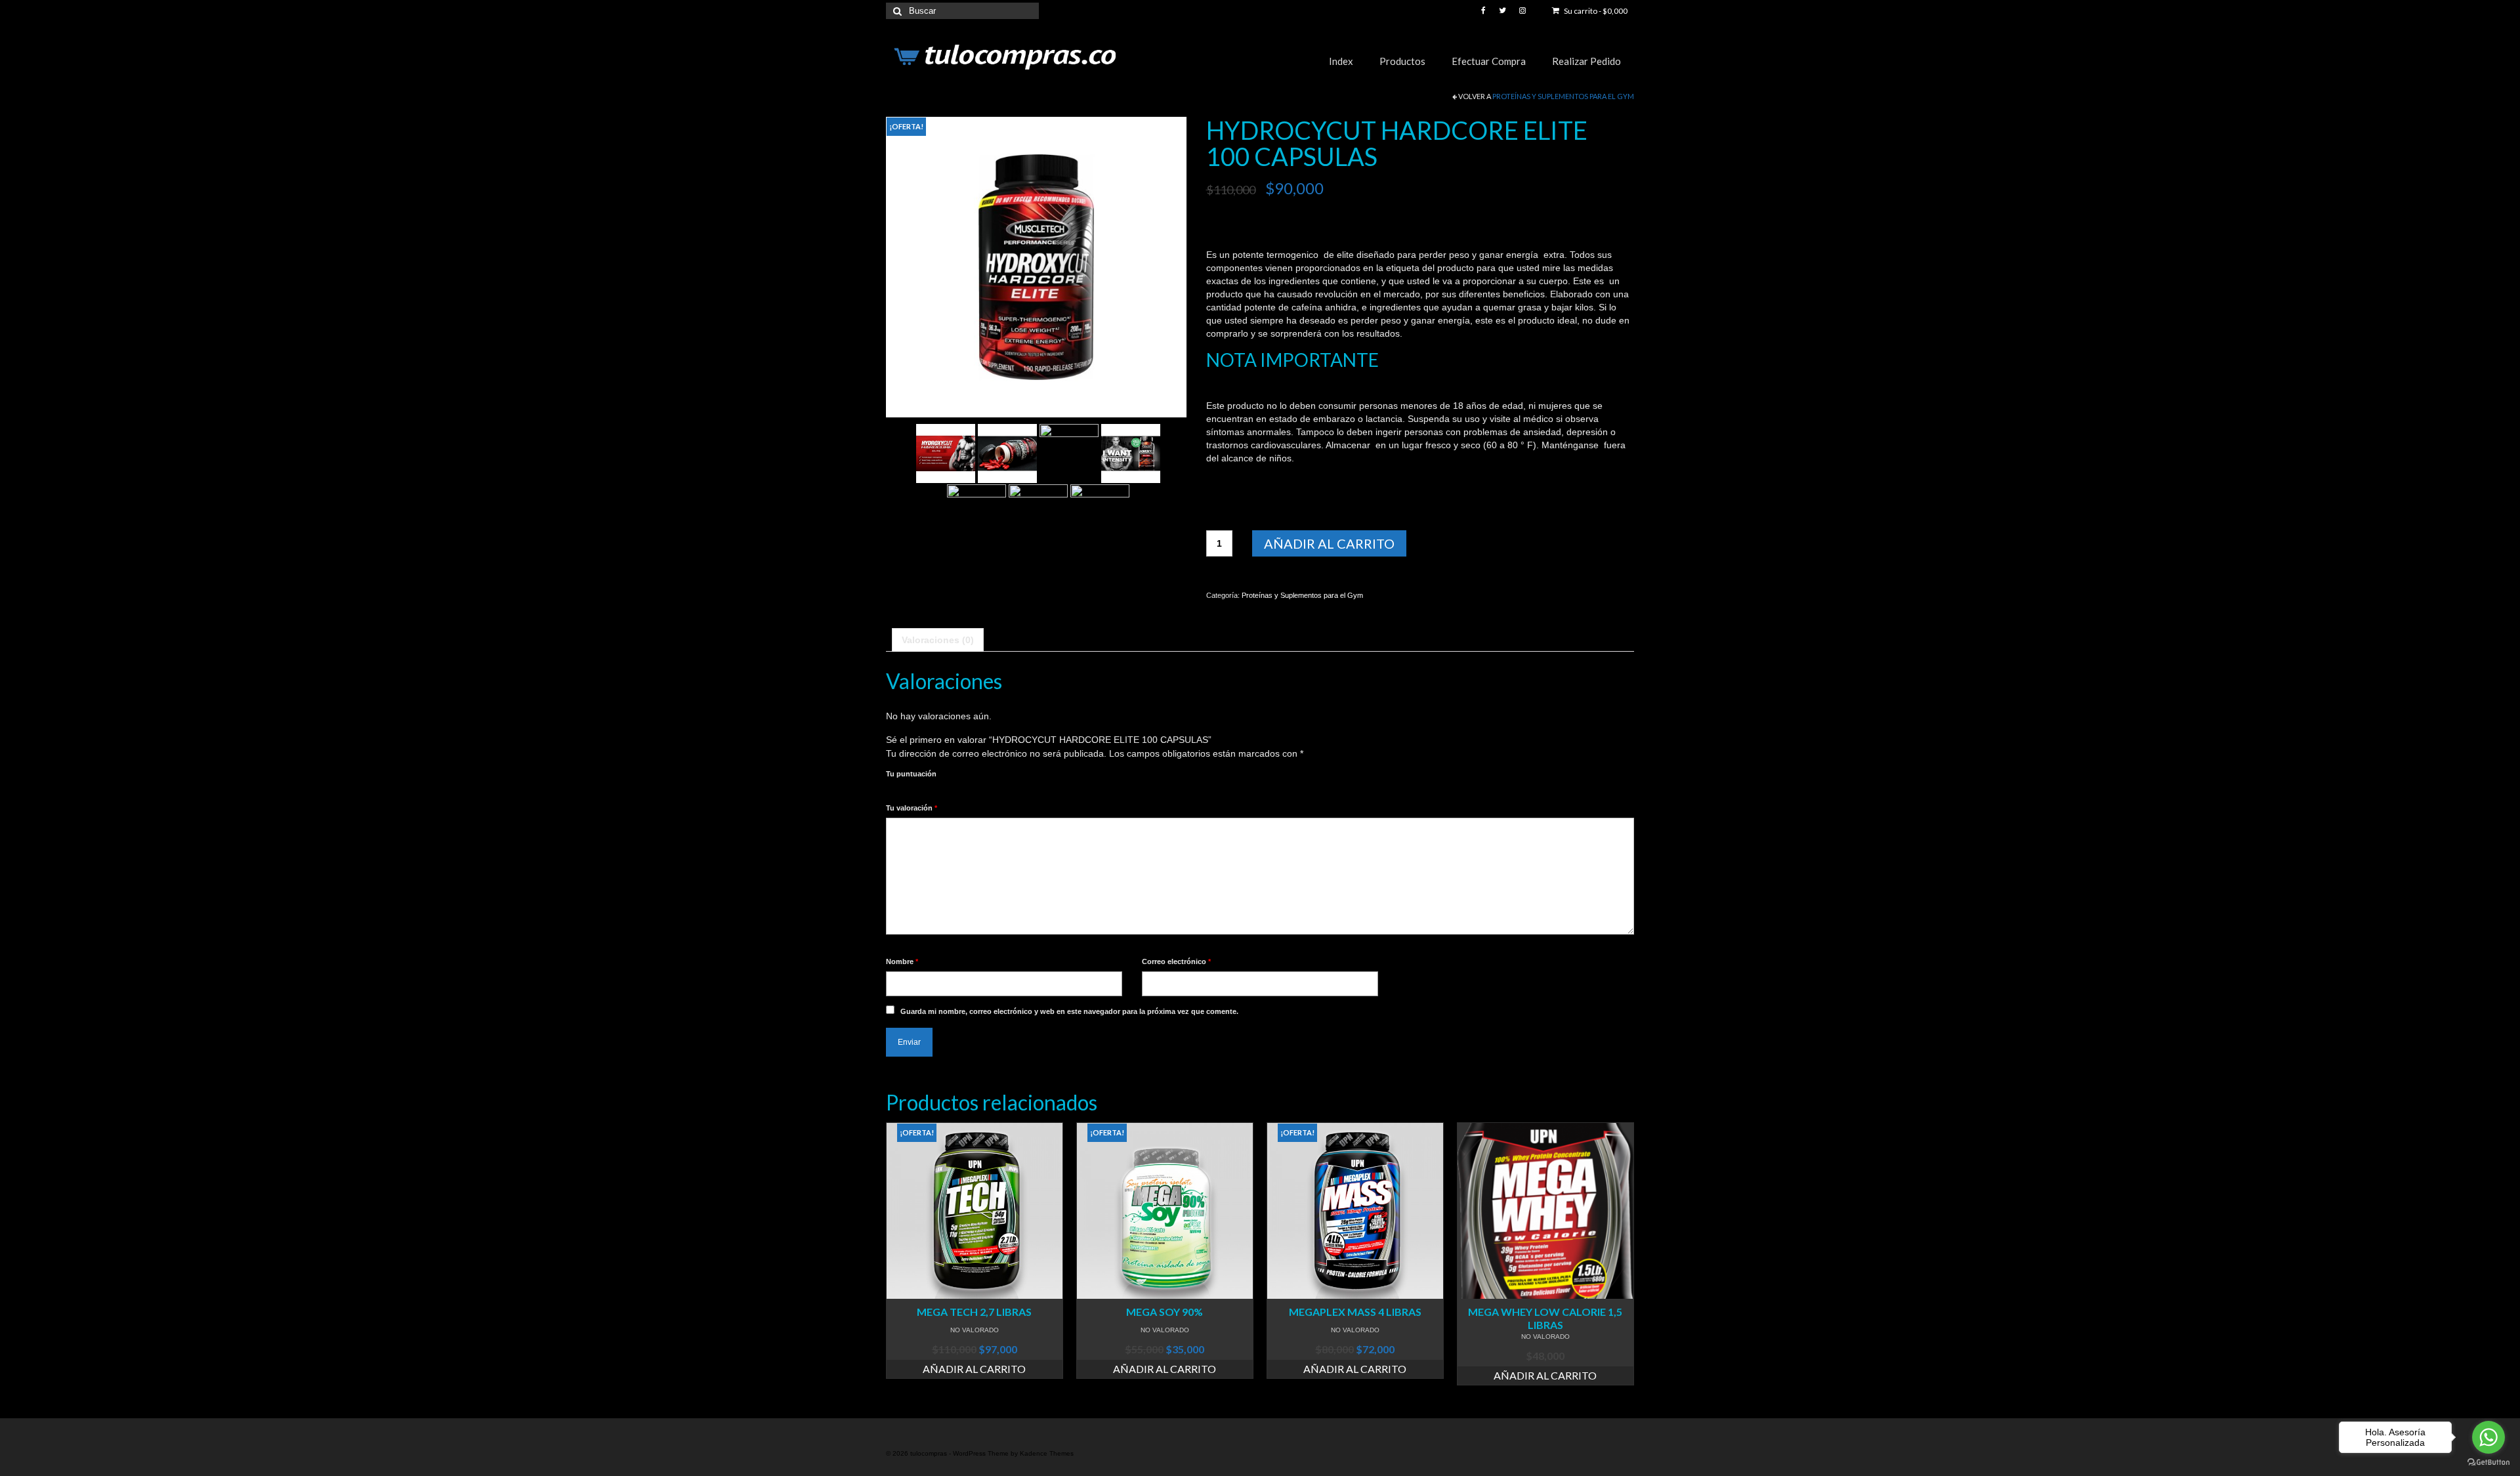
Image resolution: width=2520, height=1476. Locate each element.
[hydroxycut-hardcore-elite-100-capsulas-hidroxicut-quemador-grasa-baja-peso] (1036, 266)
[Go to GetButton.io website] (2488, 1463)
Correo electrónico (1176, 961)
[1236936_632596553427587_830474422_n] (1038, 513)
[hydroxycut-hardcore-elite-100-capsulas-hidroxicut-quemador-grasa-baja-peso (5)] (946, 452)
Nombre (902, 961)
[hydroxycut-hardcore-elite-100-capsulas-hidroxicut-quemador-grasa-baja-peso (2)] (1131, 452)
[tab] (938, 640)
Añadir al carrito (1329, 543)
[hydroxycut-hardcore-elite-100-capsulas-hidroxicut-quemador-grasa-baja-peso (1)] (976, 513)
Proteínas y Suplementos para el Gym (1563, 96)
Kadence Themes (1047, 1453)
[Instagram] (1522, 11)
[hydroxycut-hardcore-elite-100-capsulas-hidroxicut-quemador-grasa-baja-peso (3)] (1069, 452)
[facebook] (1483, 11)
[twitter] (1502, 11)
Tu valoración (912, 808)
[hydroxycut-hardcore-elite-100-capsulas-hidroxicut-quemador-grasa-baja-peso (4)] (1007, 452)
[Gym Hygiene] (1100, 513)
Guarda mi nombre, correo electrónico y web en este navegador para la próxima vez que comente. (1069, 1011)
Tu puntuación (911, 774)
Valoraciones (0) (938, 640)
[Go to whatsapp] (2488, 1437)
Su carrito (1595, 11)
